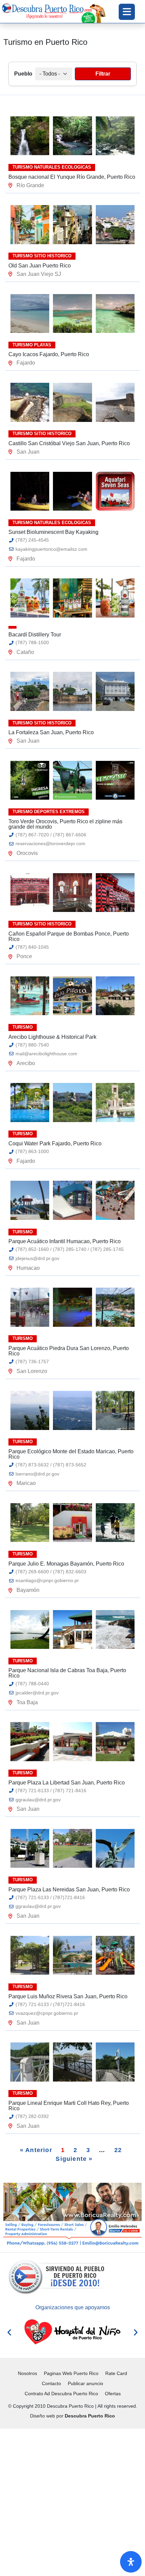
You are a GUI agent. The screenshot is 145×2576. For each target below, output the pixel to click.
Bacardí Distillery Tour (35, 635)
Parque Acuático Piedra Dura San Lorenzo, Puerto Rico (69, 1351)
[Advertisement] (72, 2501)
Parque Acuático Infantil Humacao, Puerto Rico (65, 1241)
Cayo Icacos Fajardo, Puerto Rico (49, 354)
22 (118, 2150)
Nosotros (27, 2373)
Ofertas (113, 2394)
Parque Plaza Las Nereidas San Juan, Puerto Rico (69, 1890)
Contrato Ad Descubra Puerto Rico (61, 2394)
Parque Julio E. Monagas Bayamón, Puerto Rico (66, 1564)
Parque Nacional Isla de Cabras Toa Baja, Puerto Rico (67, 1673)
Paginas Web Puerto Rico (71, 2373)
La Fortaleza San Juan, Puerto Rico (51, 732)
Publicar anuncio (85, 2383)
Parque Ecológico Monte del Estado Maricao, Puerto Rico (71, 1454)
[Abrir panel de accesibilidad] (131, 2562)
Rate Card (116, 2373)
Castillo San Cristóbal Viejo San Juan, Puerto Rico (69, 443)
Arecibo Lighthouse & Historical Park (52, 1037)
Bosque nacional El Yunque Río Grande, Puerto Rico (72, 177)
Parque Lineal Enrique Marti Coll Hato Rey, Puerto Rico (69, 2106)
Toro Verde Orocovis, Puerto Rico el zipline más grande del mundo (65, 824)
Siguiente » (74, 2159)
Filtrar (103, 74)
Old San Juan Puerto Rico (40, 266)
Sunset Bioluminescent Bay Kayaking (53, 532)
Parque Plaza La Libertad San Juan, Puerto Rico (67, 1783)
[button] (9, 2332)
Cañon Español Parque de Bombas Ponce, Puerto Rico (69, 936)
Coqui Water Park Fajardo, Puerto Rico (55, 1143)
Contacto (51, 2383)
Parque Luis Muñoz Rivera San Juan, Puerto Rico (68, 1996)
